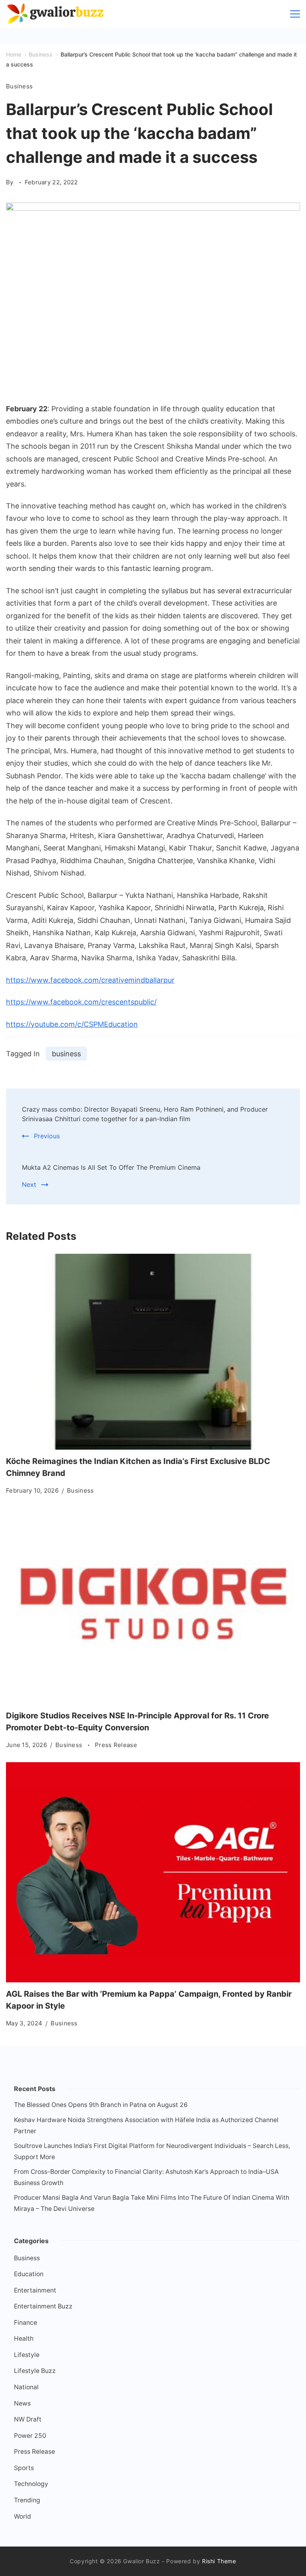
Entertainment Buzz (43, 2306)
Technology (31, 2484)
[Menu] (295, 14)
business (66, 1054)
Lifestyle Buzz (35, 2371)
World (23, 2516)
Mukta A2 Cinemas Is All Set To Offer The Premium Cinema (111, 1167)
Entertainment (35, 2290)
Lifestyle (27, 2355)
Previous (47, 1136)
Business (19, 86)
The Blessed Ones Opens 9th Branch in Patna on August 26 (101, 2105)
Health (24, 2339)
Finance (25, 2323)
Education (29, 2274)
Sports (24, 2468)
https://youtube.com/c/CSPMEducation (72, 1024)
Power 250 (30, 2436)
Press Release (116, 1745)
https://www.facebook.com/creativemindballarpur (90, 980)
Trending (27, 2500)
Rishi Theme (219, 2561)
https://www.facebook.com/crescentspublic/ (81, 1002)
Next (29, 1184)
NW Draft (28, 2419)
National (26, 2387)
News (22, 2403)
